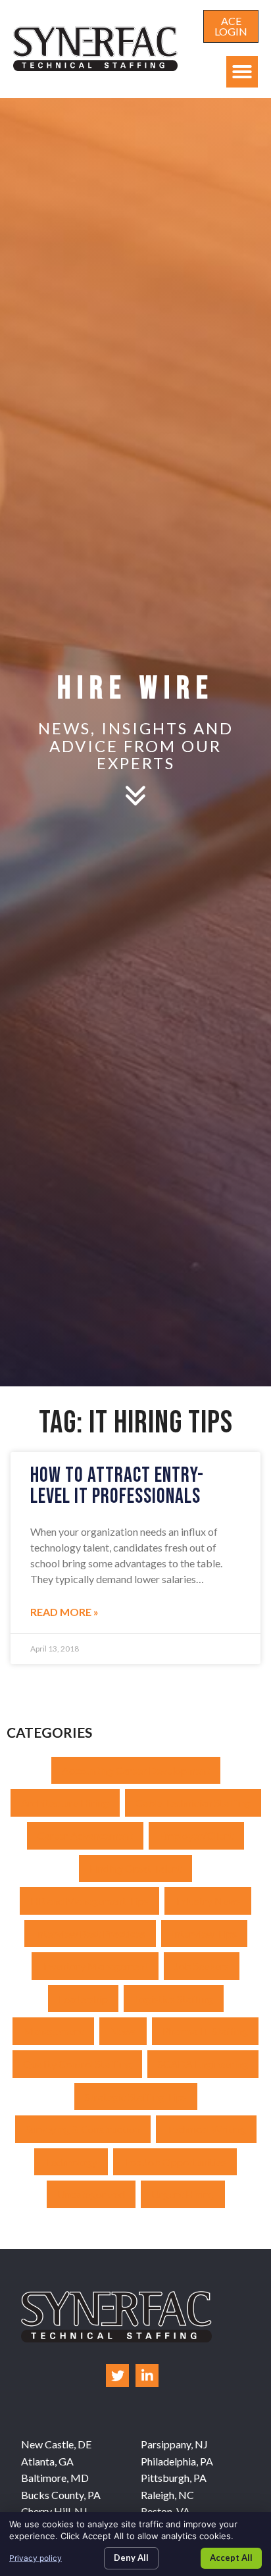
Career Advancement (85, 1835)
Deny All (131, 2558)
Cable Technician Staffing (193, 1803)
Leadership (83, 1999)
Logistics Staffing (174, 1999)
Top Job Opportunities (175, 2162)
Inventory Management (95, 1966)
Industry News (208, 1901)
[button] (242, 72)
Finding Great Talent (135, 1868)
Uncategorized (91, 2194)
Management (53, 2031)
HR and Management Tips (89, 1901)
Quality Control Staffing (77, 2064)
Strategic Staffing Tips (136, 2097)
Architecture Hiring (65, 1803)
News (123, 2031)
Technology (71, 2162)
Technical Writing (206, 2129)
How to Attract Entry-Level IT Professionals (117, 1486)
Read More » (64, 1612)
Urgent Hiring (183, 2194)
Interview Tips (204, 1933)
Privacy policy (36, 2558)
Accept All (231, 2558)
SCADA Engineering (203, 2064)
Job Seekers (202, 1966)
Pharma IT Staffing (205, 2031)
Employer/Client (196, 1835)
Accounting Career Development (136, 1770)
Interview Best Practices (90, 1933)
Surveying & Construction (83, 2129)
